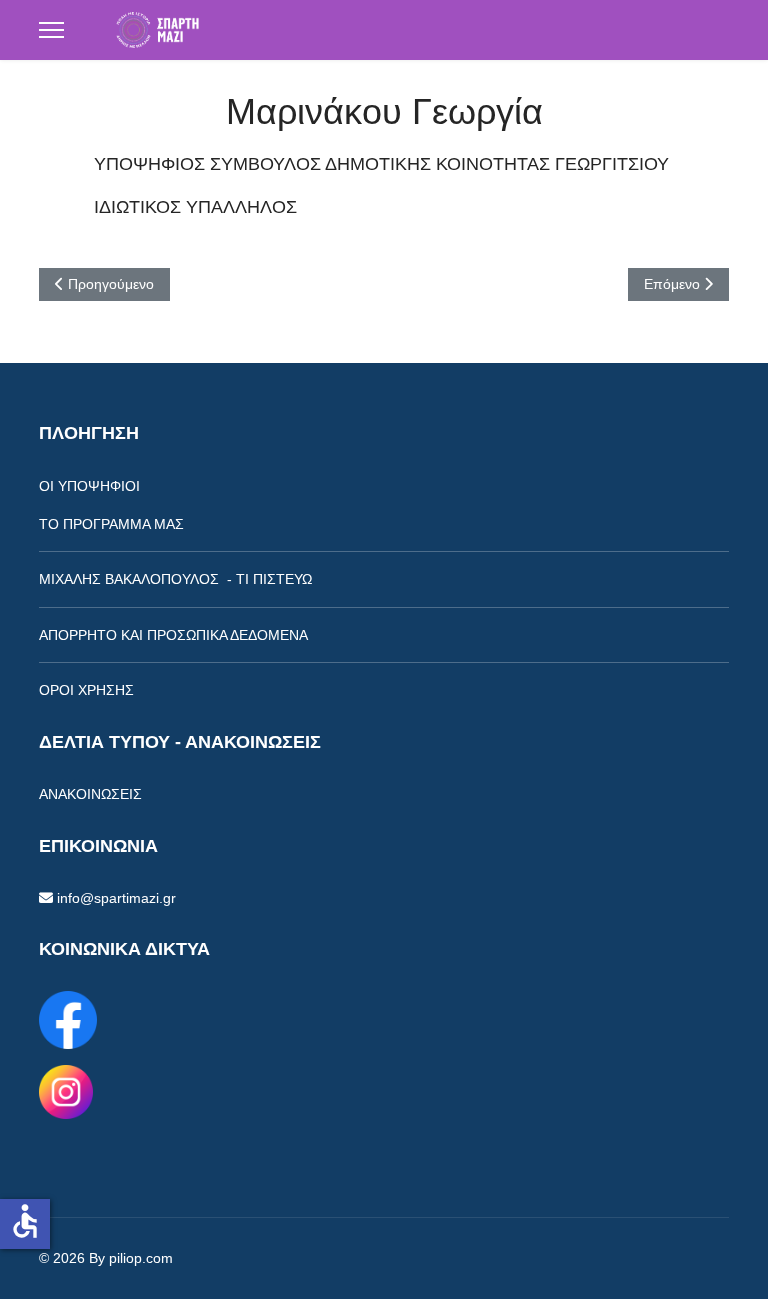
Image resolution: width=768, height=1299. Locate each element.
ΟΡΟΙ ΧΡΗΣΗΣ (86, 690)
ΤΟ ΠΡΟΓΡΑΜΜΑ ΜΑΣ (111, 524)
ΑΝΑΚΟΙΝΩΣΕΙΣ (90, 794)
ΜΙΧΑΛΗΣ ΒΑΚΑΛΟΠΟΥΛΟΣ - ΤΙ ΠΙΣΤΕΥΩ (175, 579)
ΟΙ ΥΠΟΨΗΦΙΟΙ (89, 486)
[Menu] (51, 30)
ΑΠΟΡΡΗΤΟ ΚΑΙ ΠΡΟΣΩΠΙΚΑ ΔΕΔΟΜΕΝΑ (173, 635)
